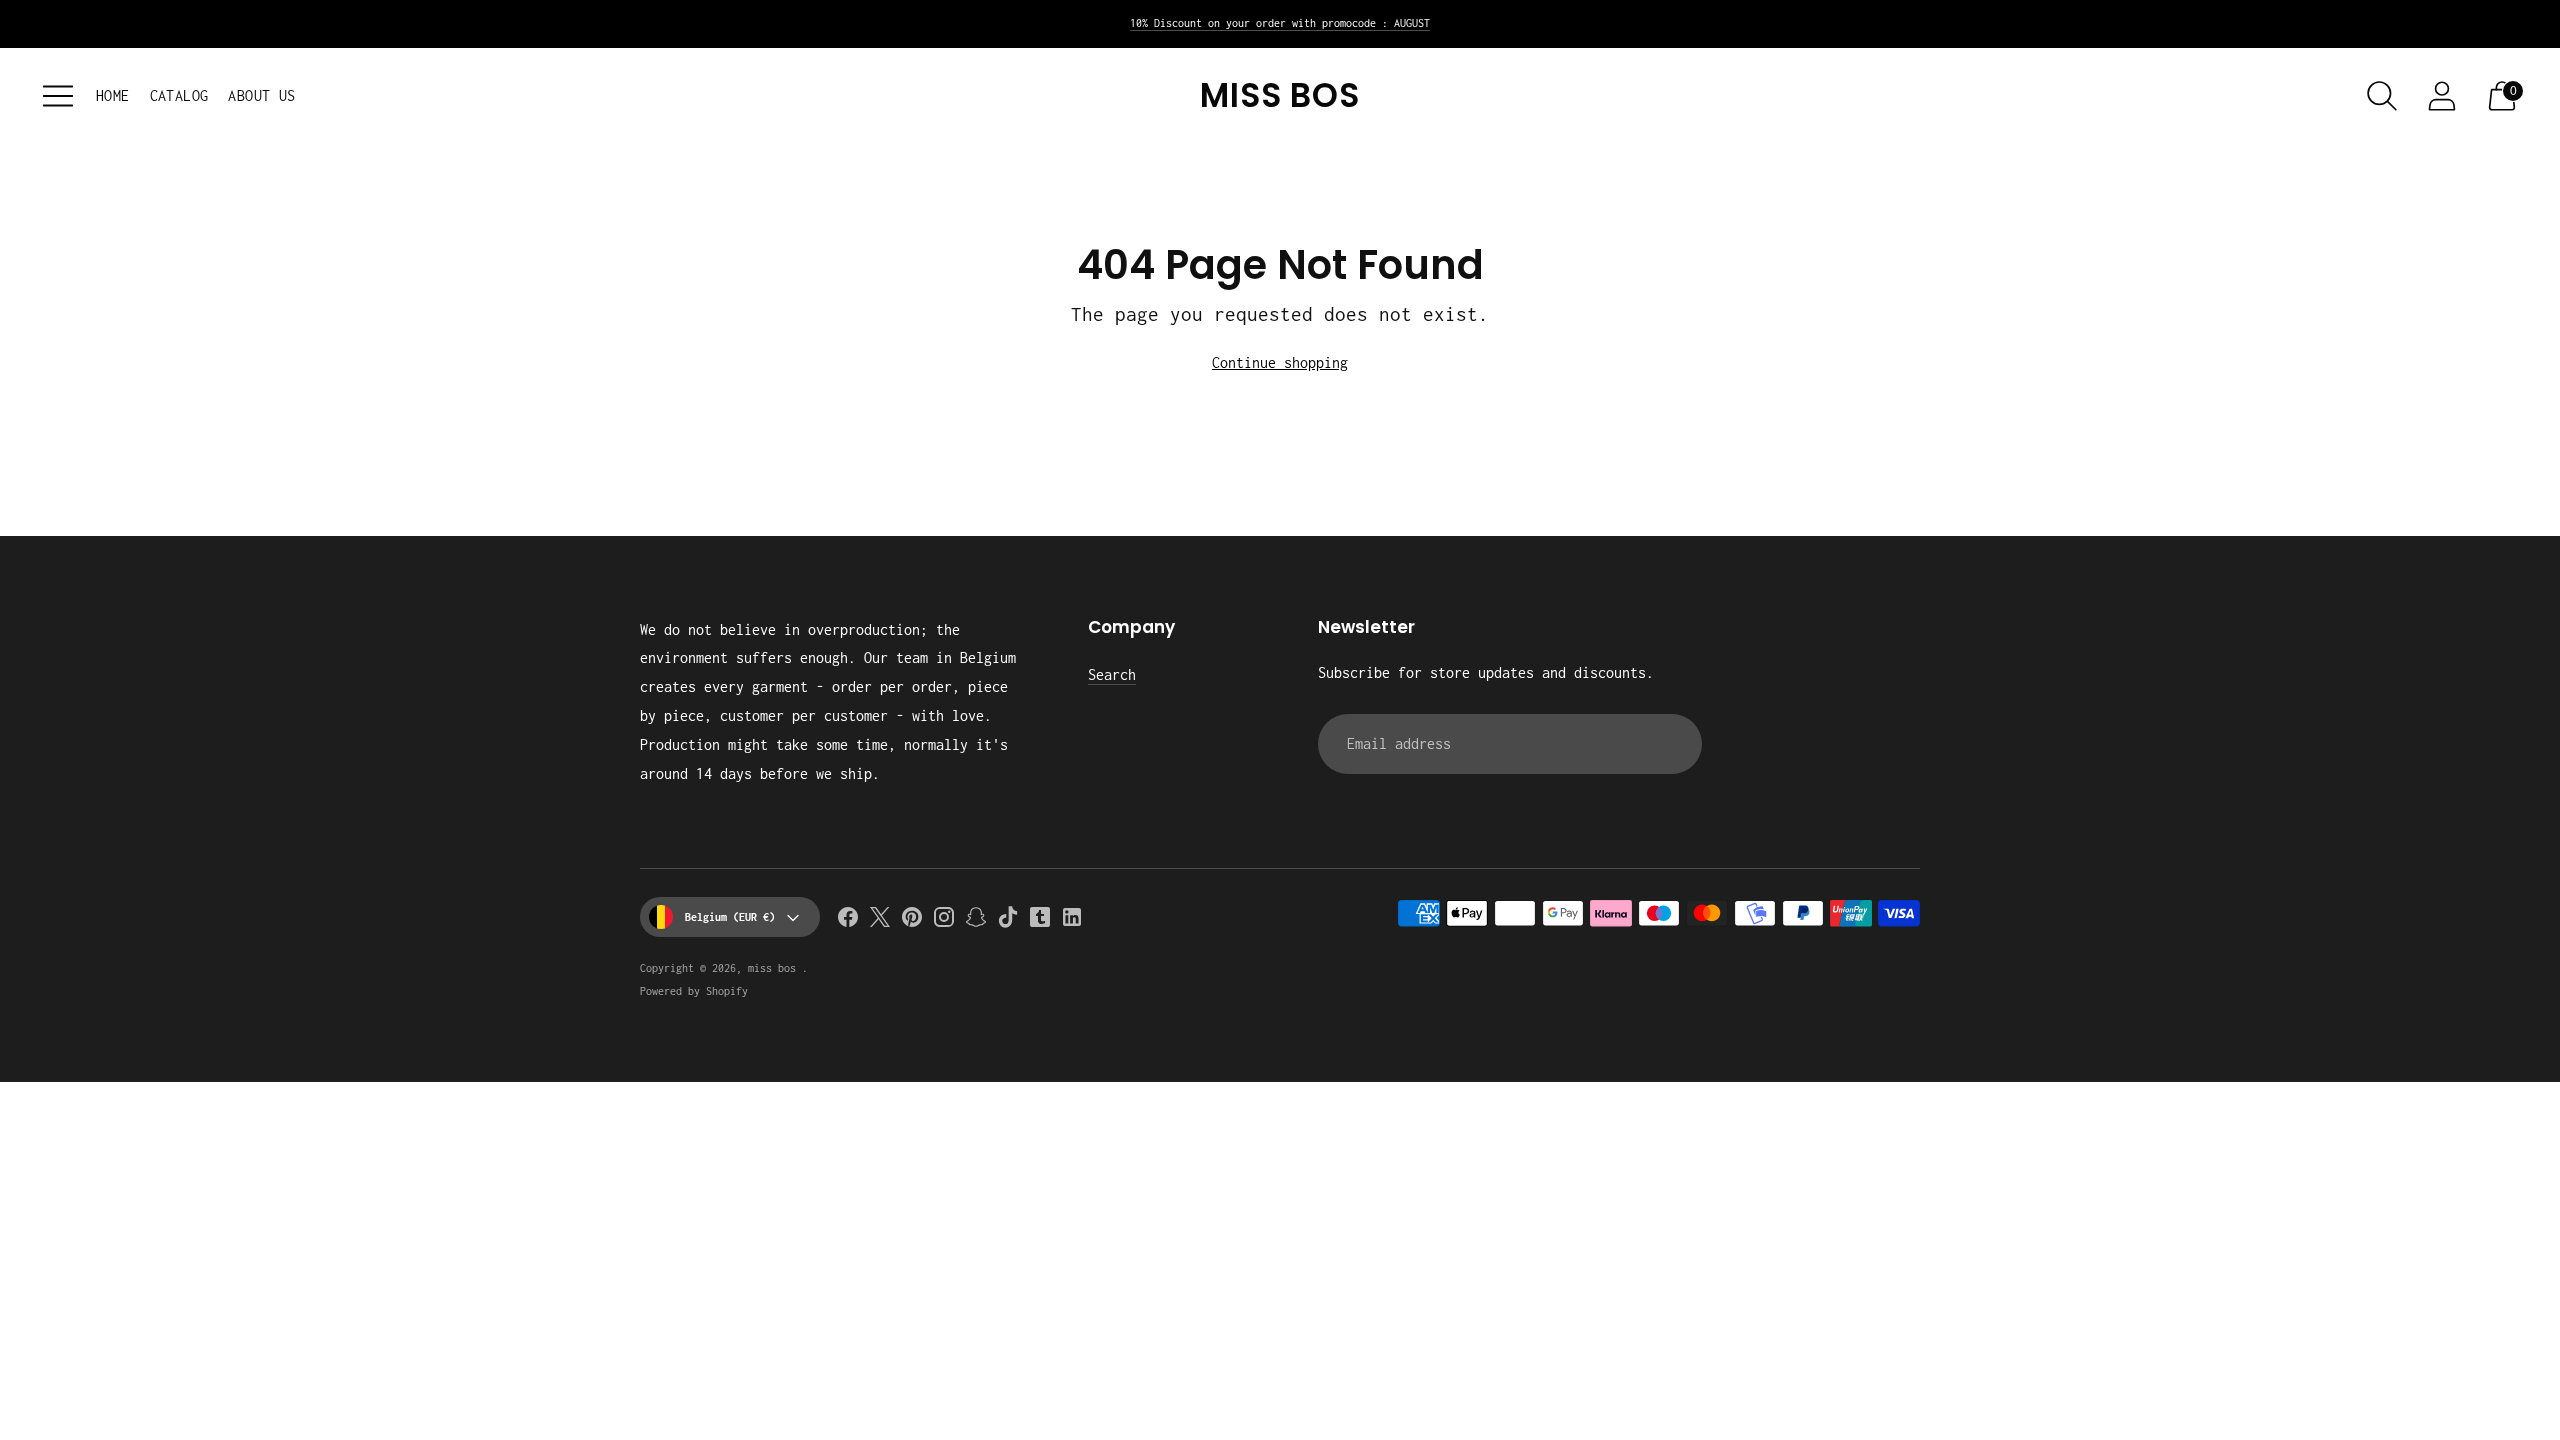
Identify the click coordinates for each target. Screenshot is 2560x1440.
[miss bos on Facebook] (848, 921)
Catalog (179, 95)
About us (261, 95)
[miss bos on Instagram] (944, 921)
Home (113, 95)
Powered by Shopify (694, 991)
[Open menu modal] (58, 96)
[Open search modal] (2382, 96)
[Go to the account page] (2442, 96)
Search (1112, 674)
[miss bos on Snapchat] (976, 921)
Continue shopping (1280, 362)
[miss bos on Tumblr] (1040, 921)
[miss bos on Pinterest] (912, 921)
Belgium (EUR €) (730, 917)
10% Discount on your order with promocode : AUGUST (1280, 23)
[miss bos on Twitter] (880, 921)
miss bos (775, 968)
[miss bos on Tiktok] (1008, 921)
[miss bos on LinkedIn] (1072, 921)
